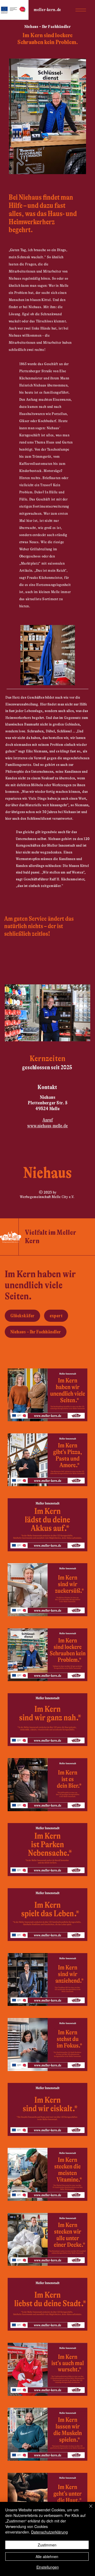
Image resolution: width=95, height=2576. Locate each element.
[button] (81, 10)
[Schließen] (88, 2509)
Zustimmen (47, 2545)
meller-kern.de (47, 10)
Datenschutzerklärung (49, 2532)
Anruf (48, 1120)
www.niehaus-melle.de (47, 1126)
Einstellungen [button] (48, 2567)
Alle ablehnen (47, 2556)
